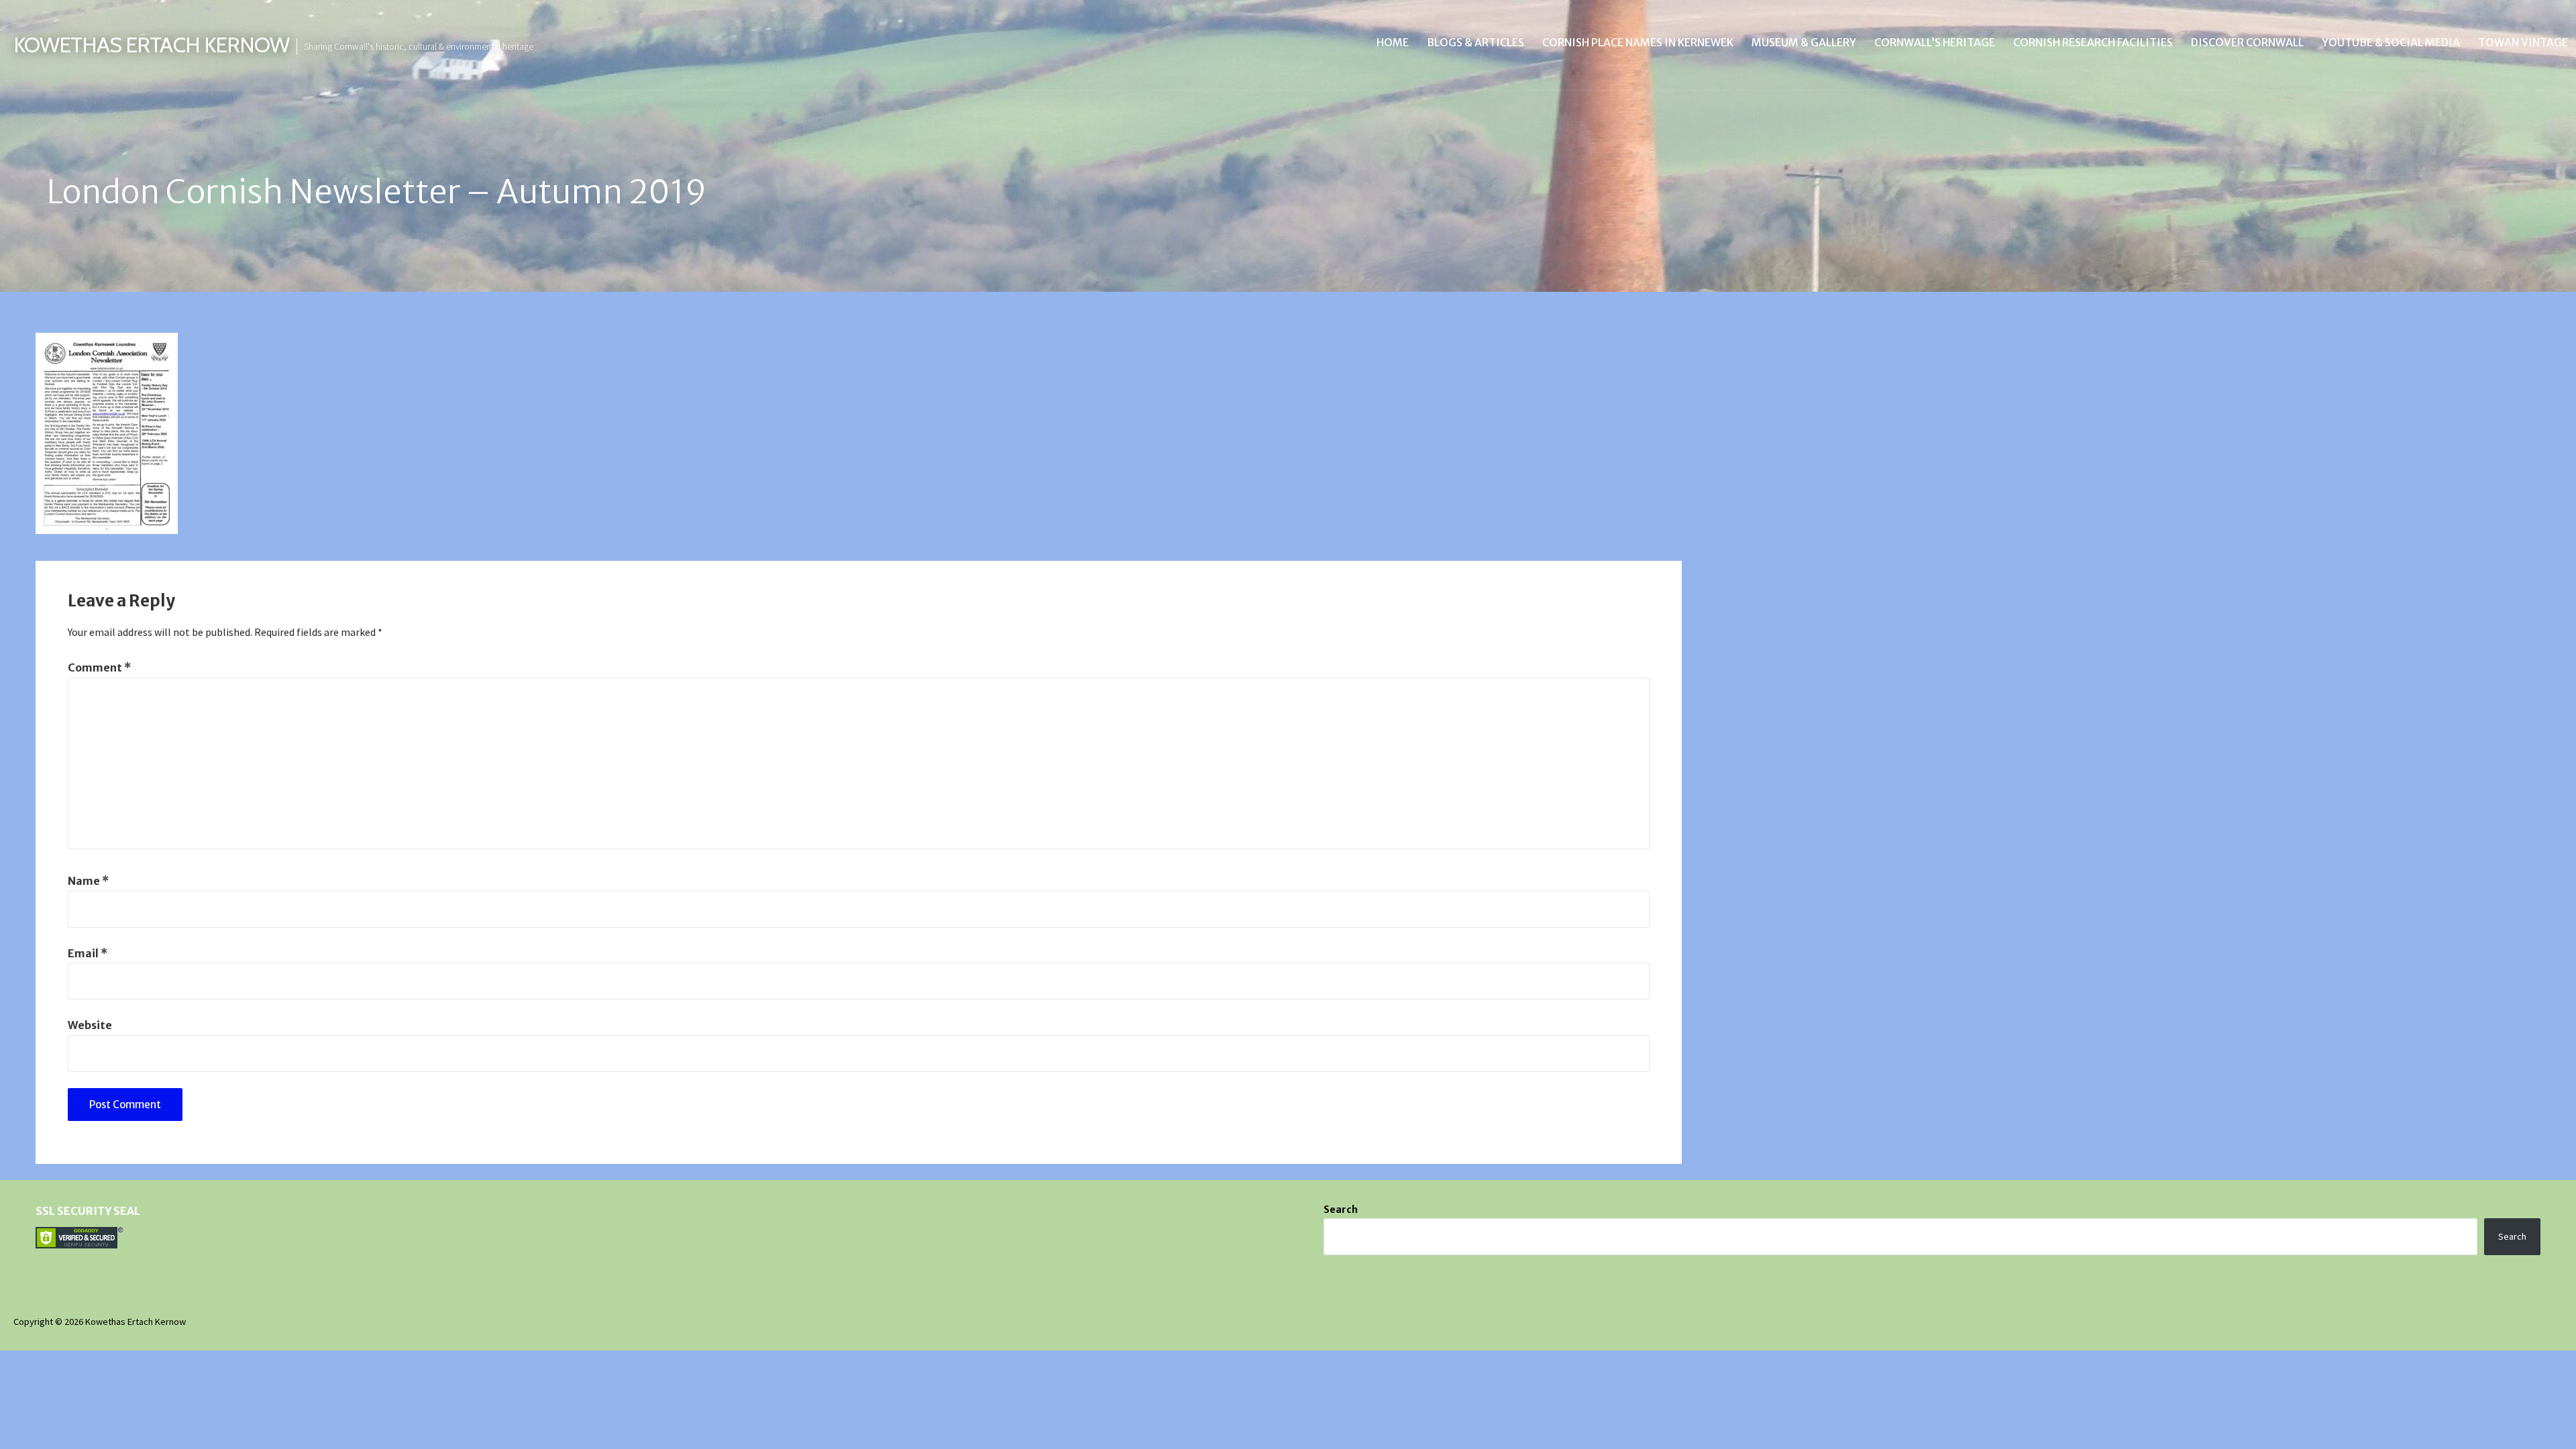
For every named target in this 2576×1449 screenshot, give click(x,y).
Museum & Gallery (1804, 42)
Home (1393, 42)
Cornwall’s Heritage (1935, 42)
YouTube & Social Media (2391, 42)
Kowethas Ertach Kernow (151, 45)
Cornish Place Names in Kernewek (1638, 42)
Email (88, 953)
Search (1341, 1210)
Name (88, 881)
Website (90, 1025)
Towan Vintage (2523, 42)
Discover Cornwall (2247, 42)
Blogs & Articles (1475, 42)
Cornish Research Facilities (2093, 42)
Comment (99, 667)
